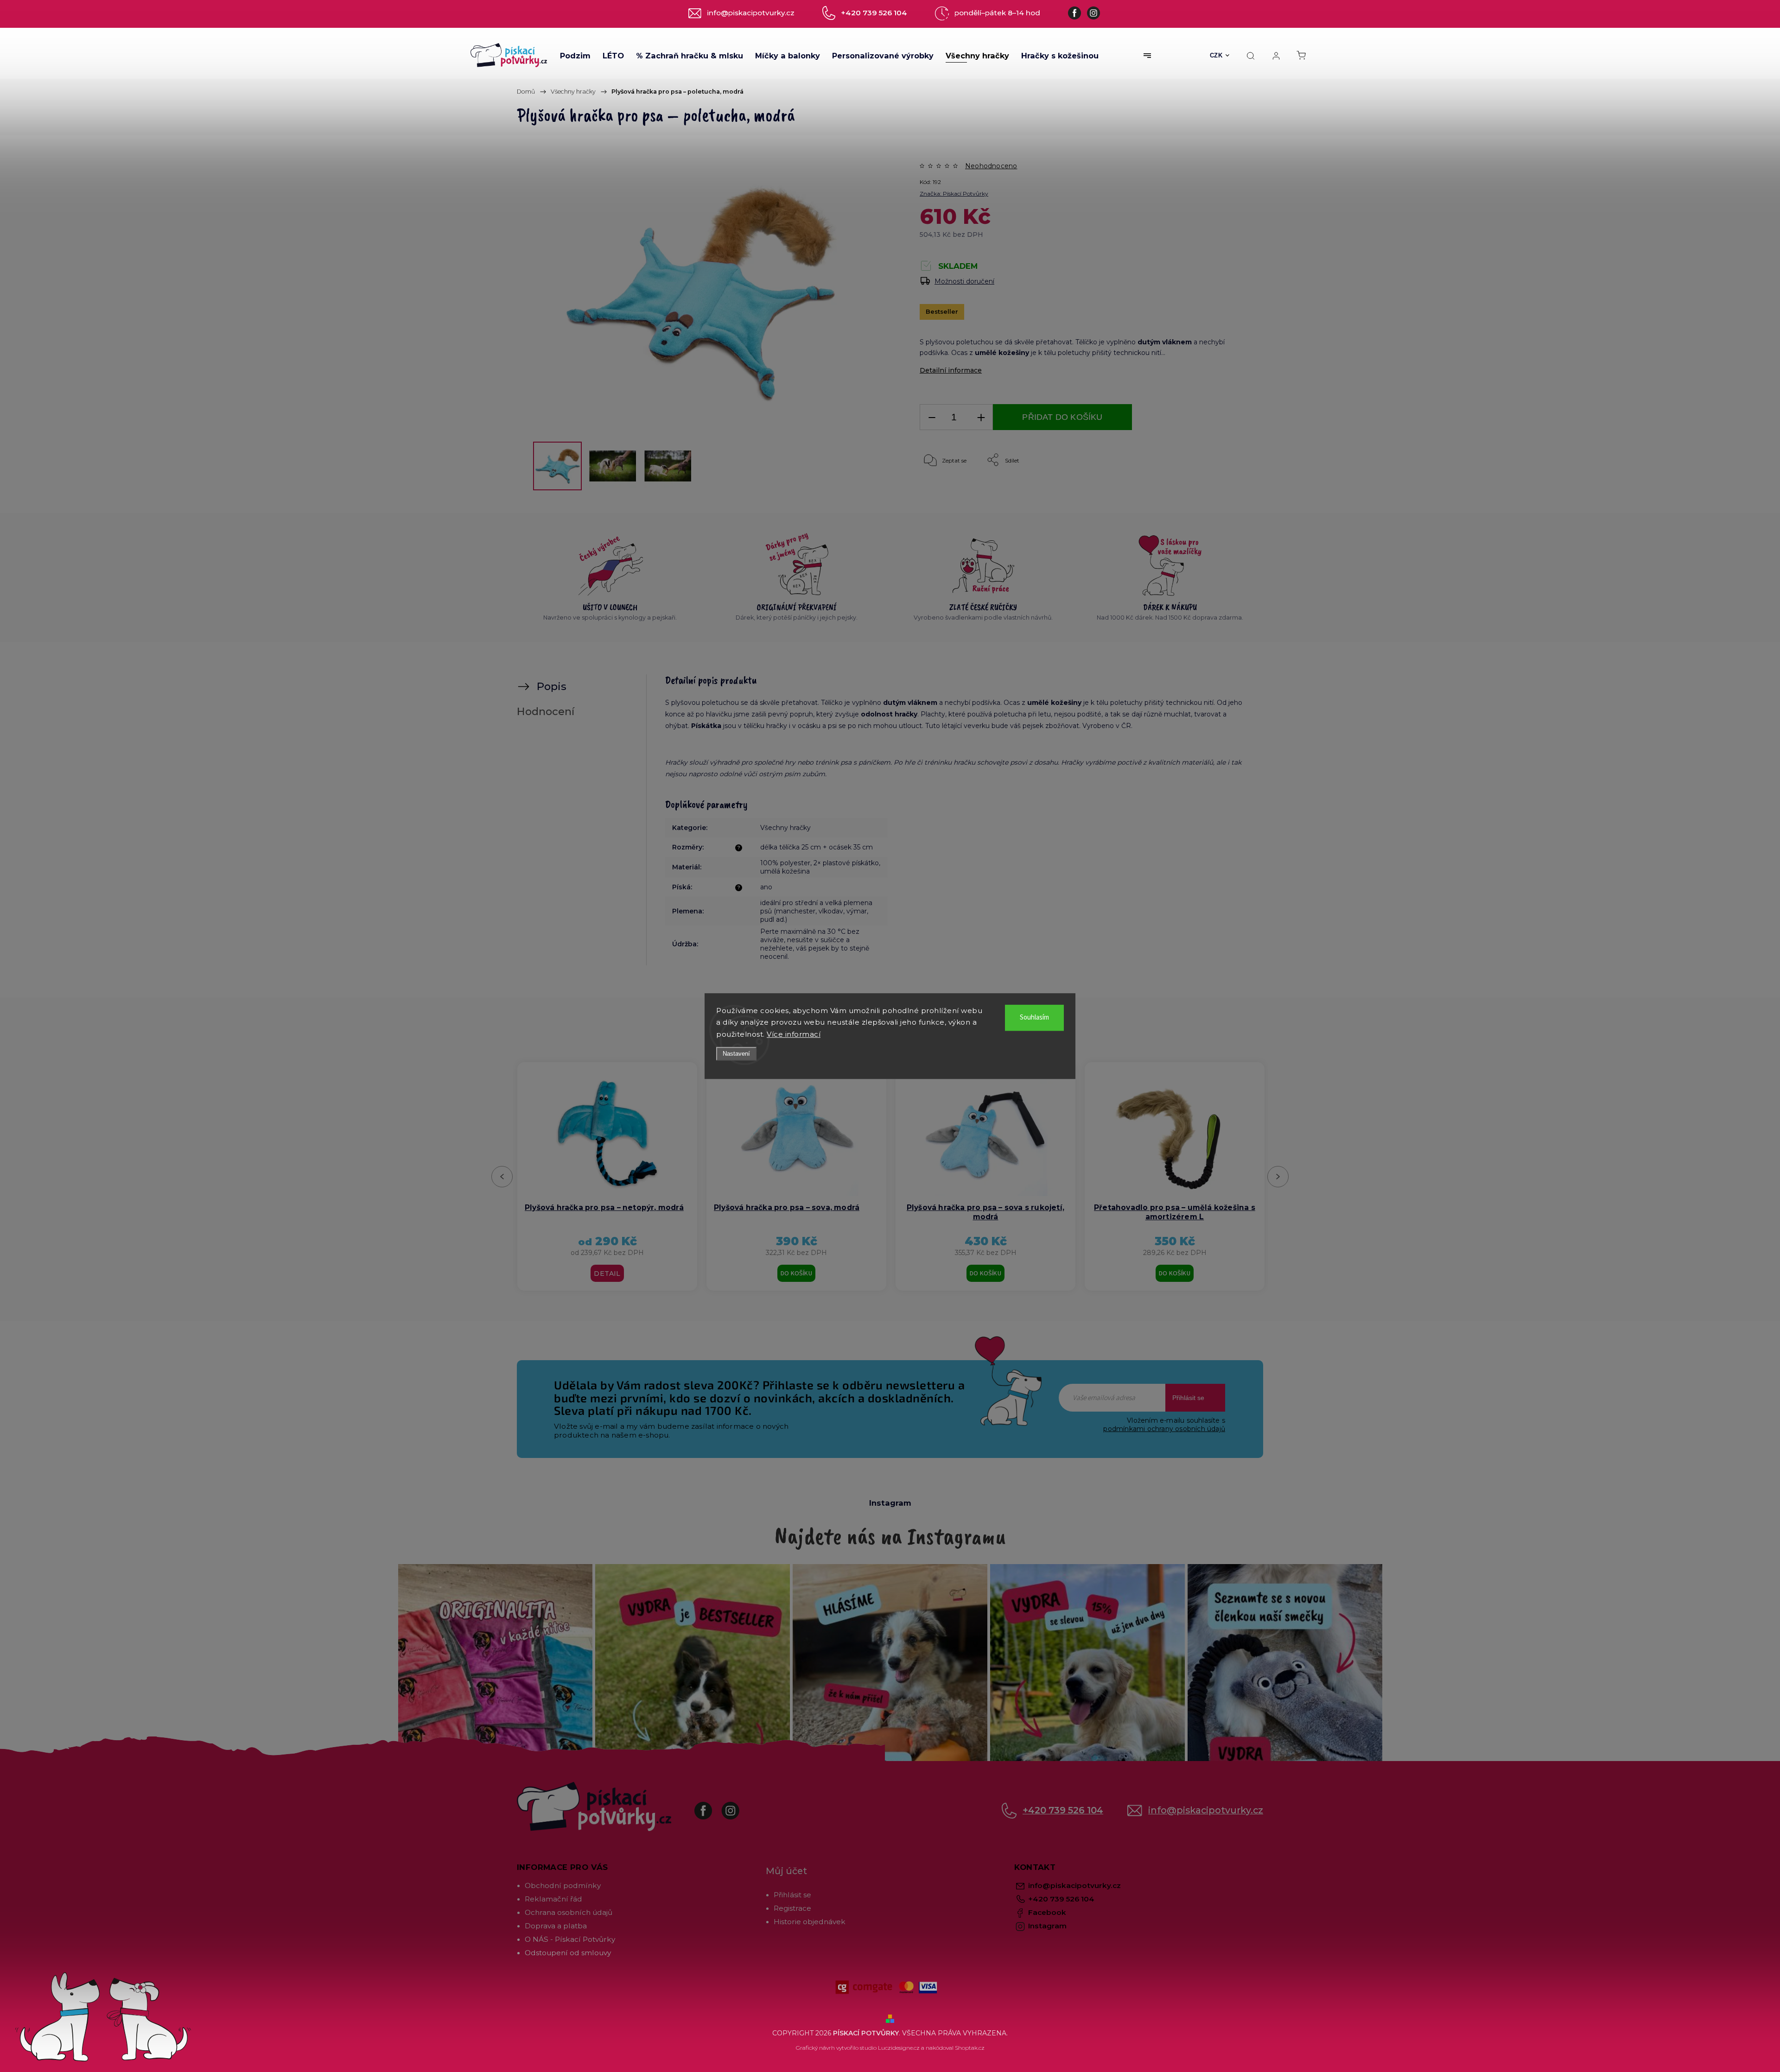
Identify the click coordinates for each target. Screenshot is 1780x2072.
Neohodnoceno (991, 166)
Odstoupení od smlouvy (568, 1953)
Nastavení (736, 1054)
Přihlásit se (1188, 1398)
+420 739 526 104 (1063, 1810)
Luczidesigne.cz (899, 2048)
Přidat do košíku (1062, 417)
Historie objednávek (810, 1922)
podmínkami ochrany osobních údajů (1164, 1429)
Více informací (794, 1034)
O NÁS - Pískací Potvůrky (570, 1939)
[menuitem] (575, 56)
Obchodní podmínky (563, 1885)
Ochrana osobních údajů (569, 1912)
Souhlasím (1034, 1017)
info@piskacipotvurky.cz (1206, 1810)
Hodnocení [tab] (546, 711)
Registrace (792, 1908)
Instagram (737, 1806)
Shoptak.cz (970, 2048)
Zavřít (1217, 491)
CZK (1216, 55)
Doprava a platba (556, 1926)
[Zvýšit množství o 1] (981, 417)
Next (1278, 1176)
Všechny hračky (785, 828)
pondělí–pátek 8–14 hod (997, 13)
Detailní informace (951, 370)
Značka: (954, 193)
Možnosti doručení (964, 281)
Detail (985, 1274)
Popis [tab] (552, 686)
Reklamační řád (553, 1899)
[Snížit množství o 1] (932, 417)
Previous (504, 1176)
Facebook (710, 1806)
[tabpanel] (607, 1176)
